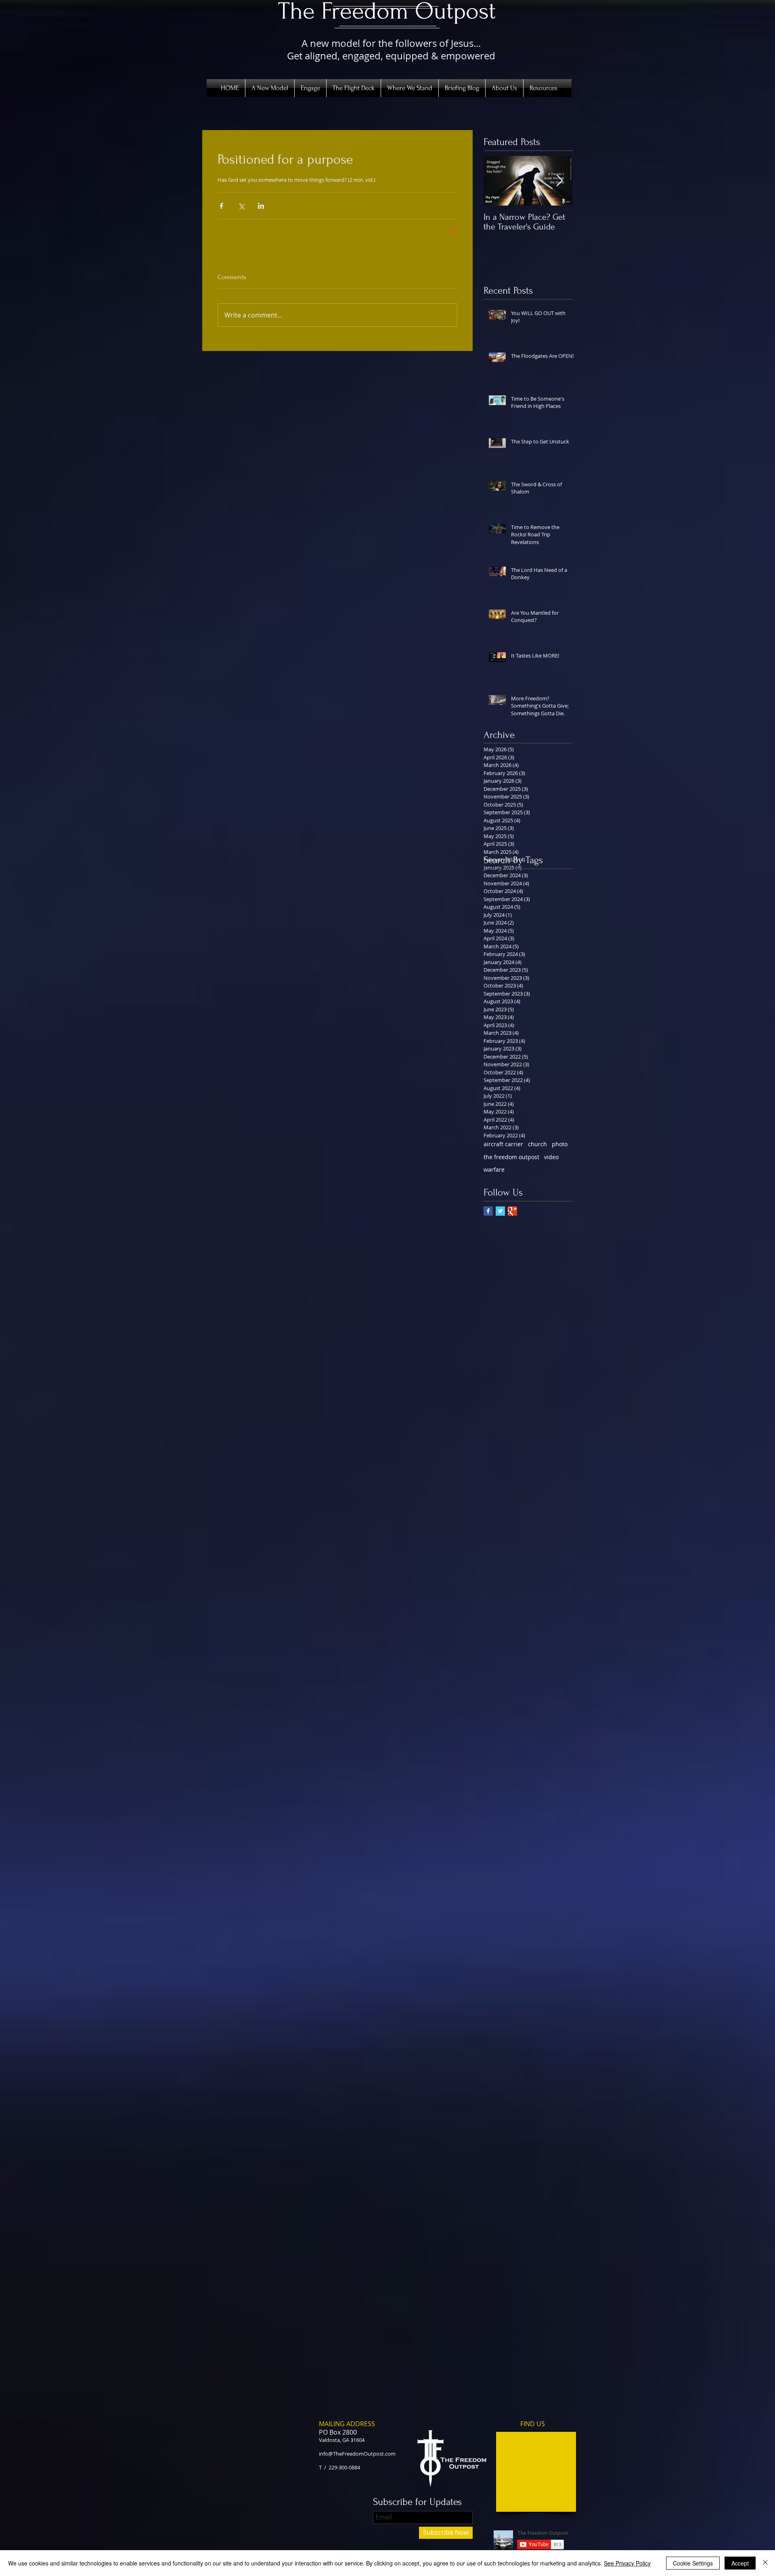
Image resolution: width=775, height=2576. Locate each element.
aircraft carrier (503, 1144)
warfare (494, 1169)
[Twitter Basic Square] (500, 1211)
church (537, 1144)
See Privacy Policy (627, 2563)
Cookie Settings (693, 2563)
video (551, 1157)
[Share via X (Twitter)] (241, 206)
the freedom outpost (511, 1157)
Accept (740, 2563)
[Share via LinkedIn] (261, 206)
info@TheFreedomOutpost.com (357, 2454)
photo (560, 1144)
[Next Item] (559, 181)
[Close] (765, 2563)
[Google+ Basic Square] (512, 1211)
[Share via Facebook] (221, 206)
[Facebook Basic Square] (488, 1211)
